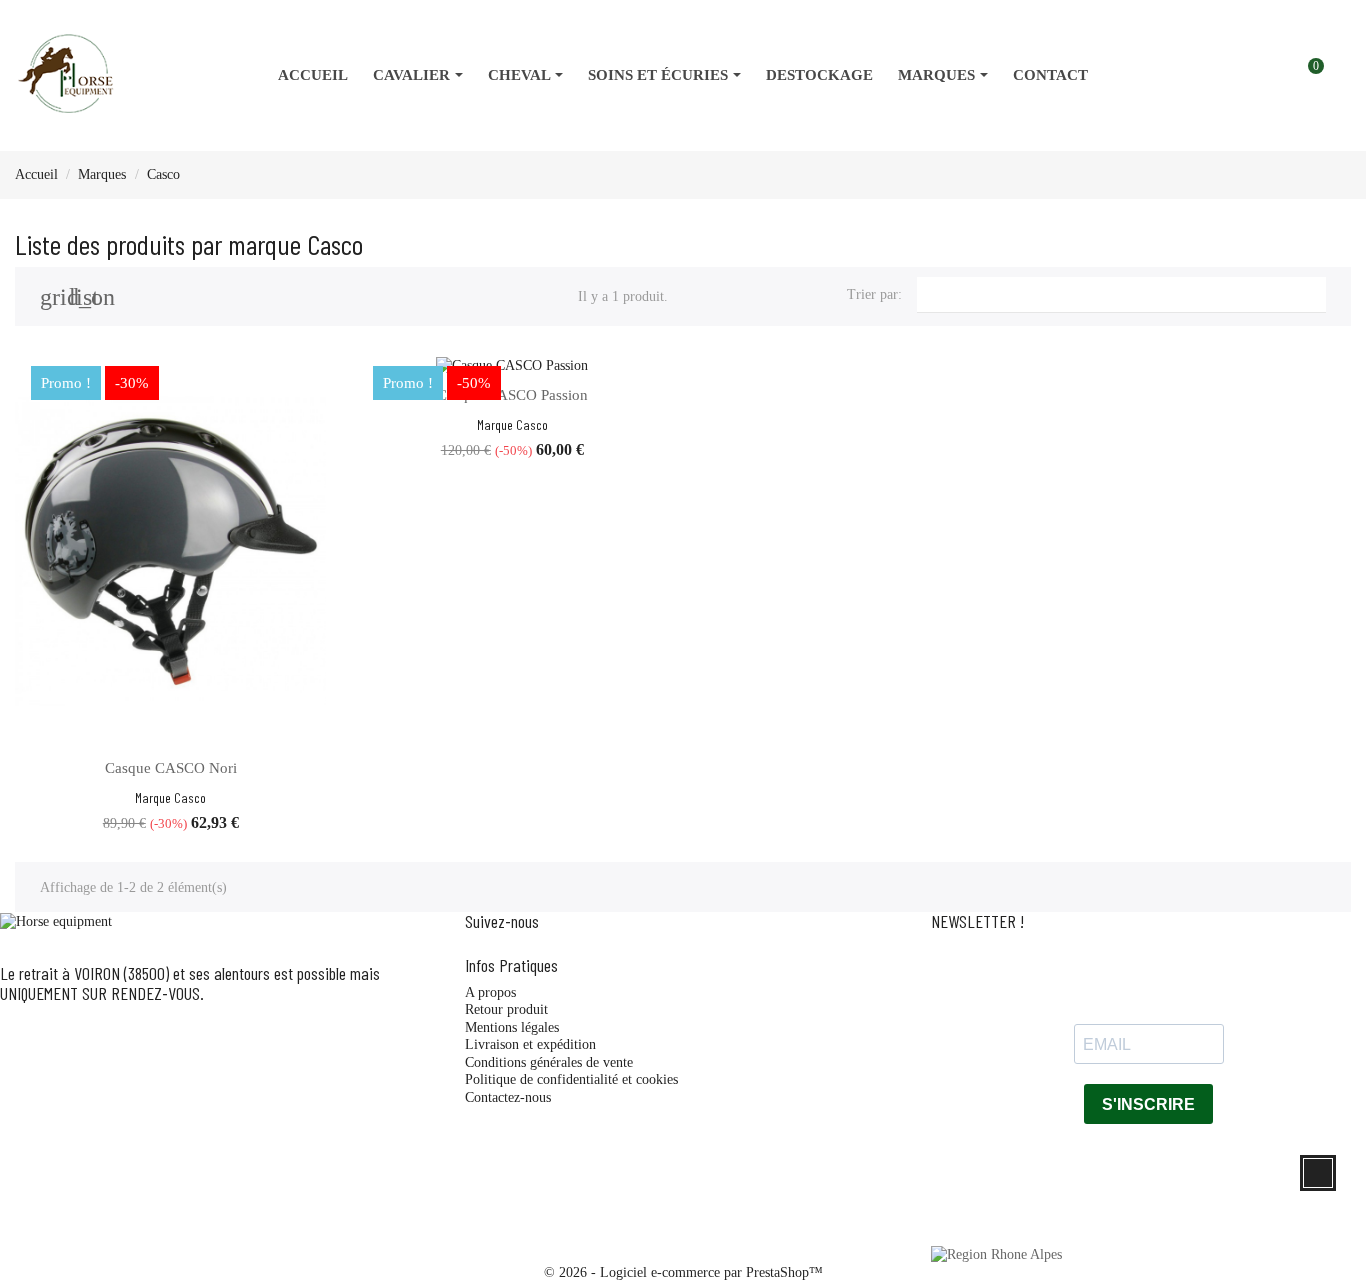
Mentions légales (512, 1027)
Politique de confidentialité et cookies (571, 1079)
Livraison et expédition (530, 1044)
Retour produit (506, 1009)
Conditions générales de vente (549, 1062)
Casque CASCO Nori (171, 768)
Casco (190, 797)
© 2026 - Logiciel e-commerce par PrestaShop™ (683, 1272)
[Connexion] (1331, 76)
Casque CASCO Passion (512, 395)
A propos (490, 992)
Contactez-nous (508, 1097)
